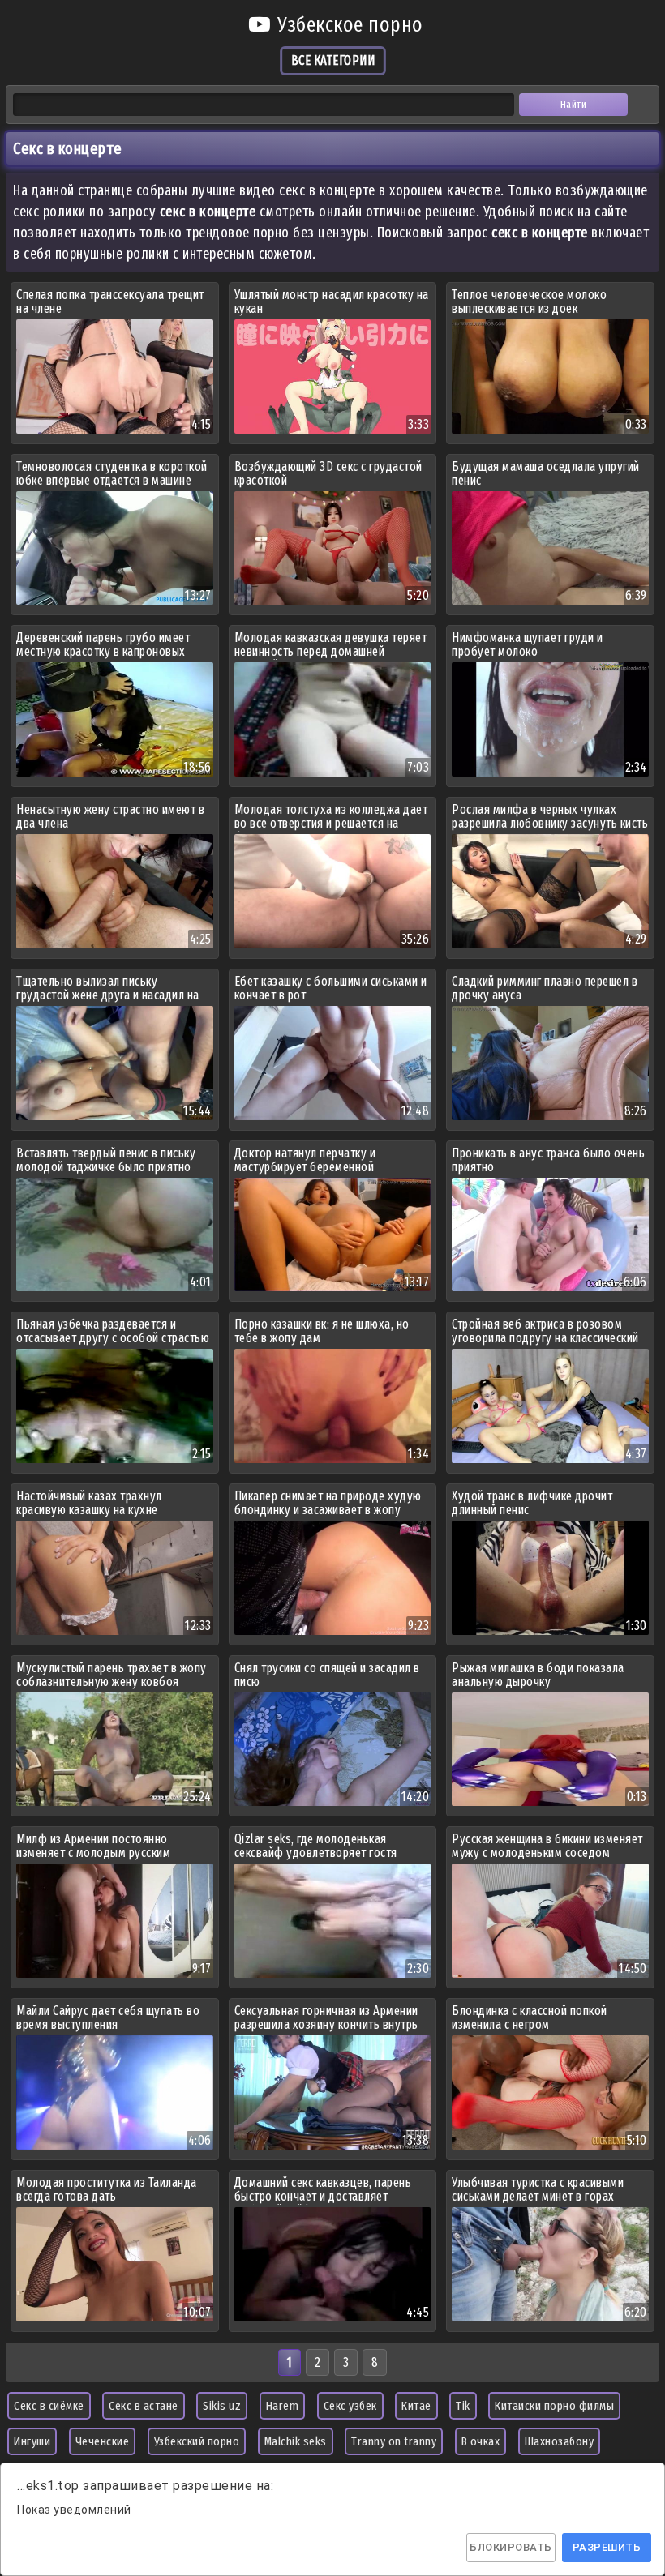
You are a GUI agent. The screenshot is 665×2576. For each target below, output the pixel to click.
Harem (283, 2406)
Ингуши (32, 2441)
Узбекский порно (197, 2441)
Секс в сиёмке (49, 2406)
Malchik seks (296, 2441)
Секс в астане (144, 2406)
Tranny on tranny (394, 2441)
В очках (481, 2441)
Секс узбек (350, 2406)
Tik (463, 2406)
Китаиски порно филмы (554, 2406)
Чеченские (103, 2441)
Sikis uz (222, 2406)
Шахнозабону (560, 2441)
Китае (416, 2406)
